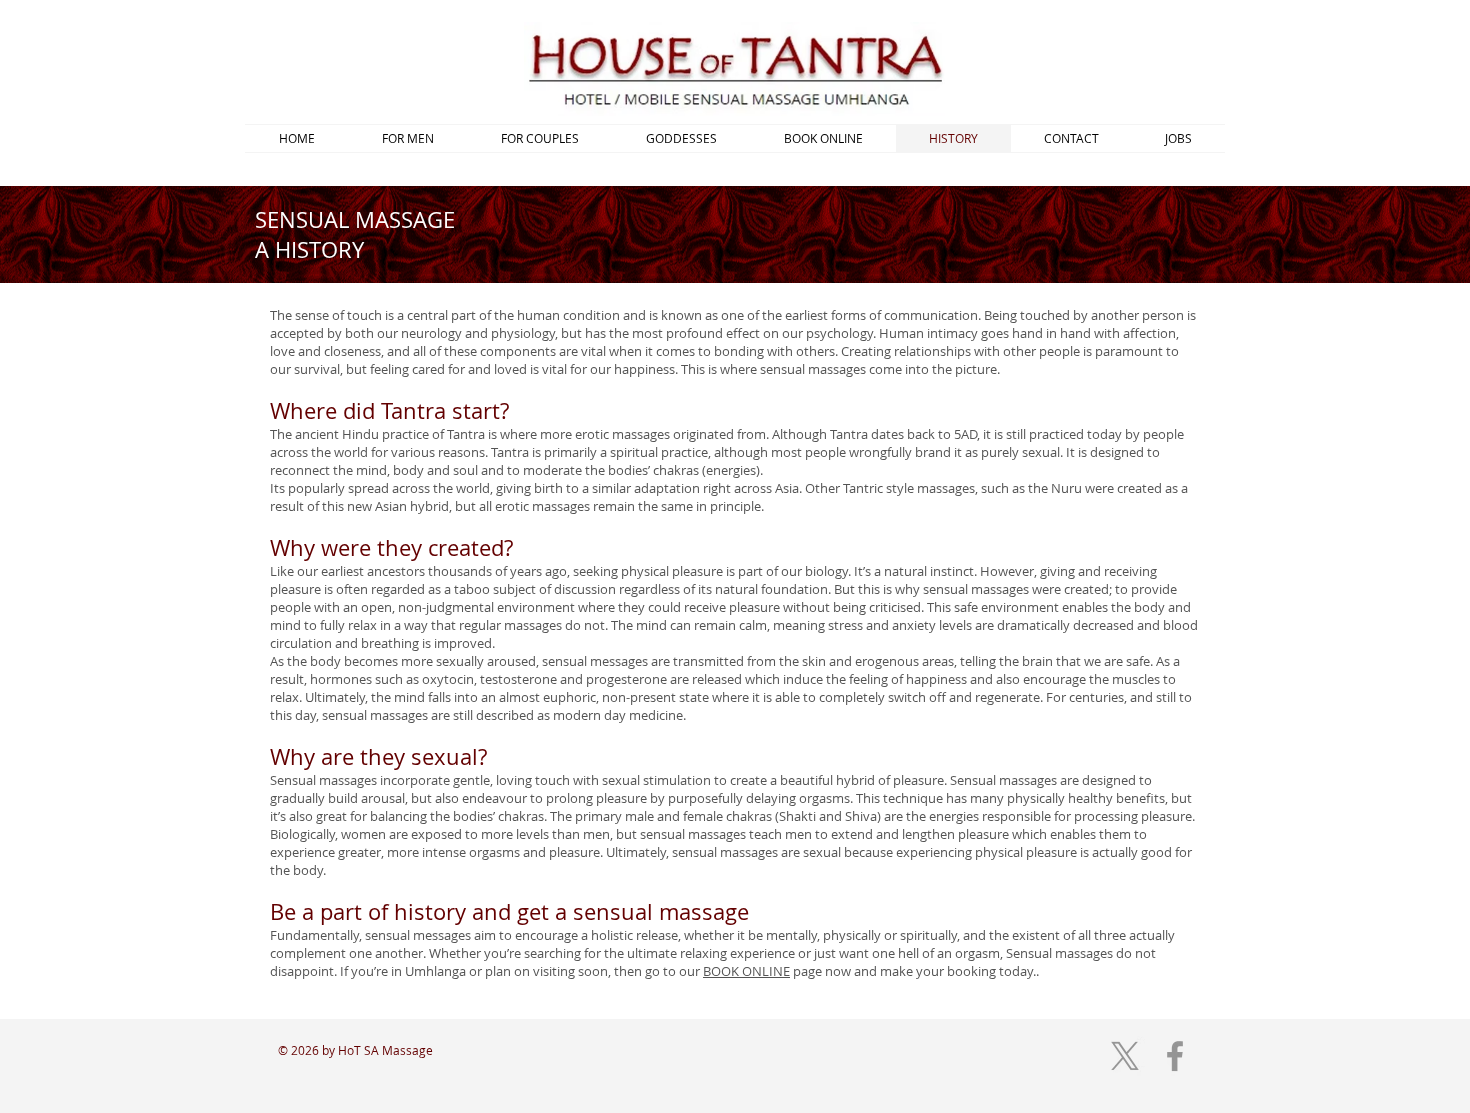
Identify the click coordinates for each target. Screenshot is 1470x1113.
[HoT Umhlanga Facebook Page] (1175, 1056)
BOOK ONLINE (746, 971)
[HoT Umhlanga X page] (1125, 1056)
